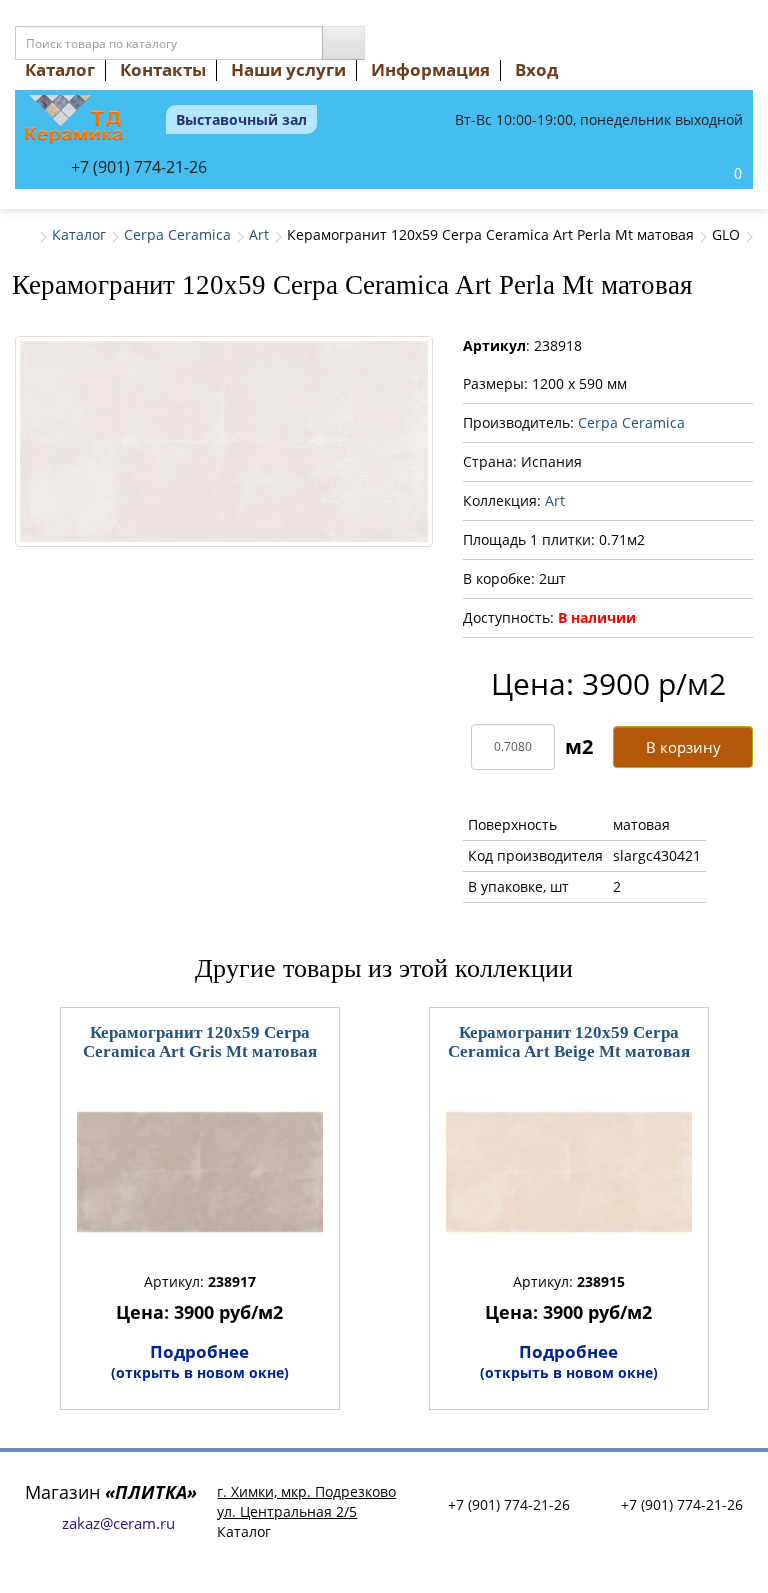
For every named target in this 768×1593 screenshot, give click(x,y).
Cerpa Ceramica (177, 234)
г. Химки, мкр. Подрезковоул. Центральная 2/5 (306, 1501)
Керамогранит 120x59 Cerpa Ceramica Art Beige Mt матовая (569, 1042)
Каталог (60, 69)
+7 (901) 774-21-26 (139, 167)
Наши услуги (288, 69)
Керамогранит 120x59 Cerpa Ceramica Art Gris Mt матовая (200, 1042)
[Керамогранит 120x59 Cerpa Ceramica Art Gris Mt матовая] (200, 1172)
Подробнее (200, 1361)
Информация (430, 69)
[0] (717, 175)
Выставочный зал (241, 119)
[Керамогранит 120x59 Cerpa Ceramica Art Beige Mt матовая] (569, 1172)
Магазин (111, 1492)
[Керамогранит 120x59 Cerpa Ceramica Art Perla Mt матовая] (224, 441)
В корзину (683, 747)
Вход (536, 69)
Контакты (163, 69)
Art (259, 234)
